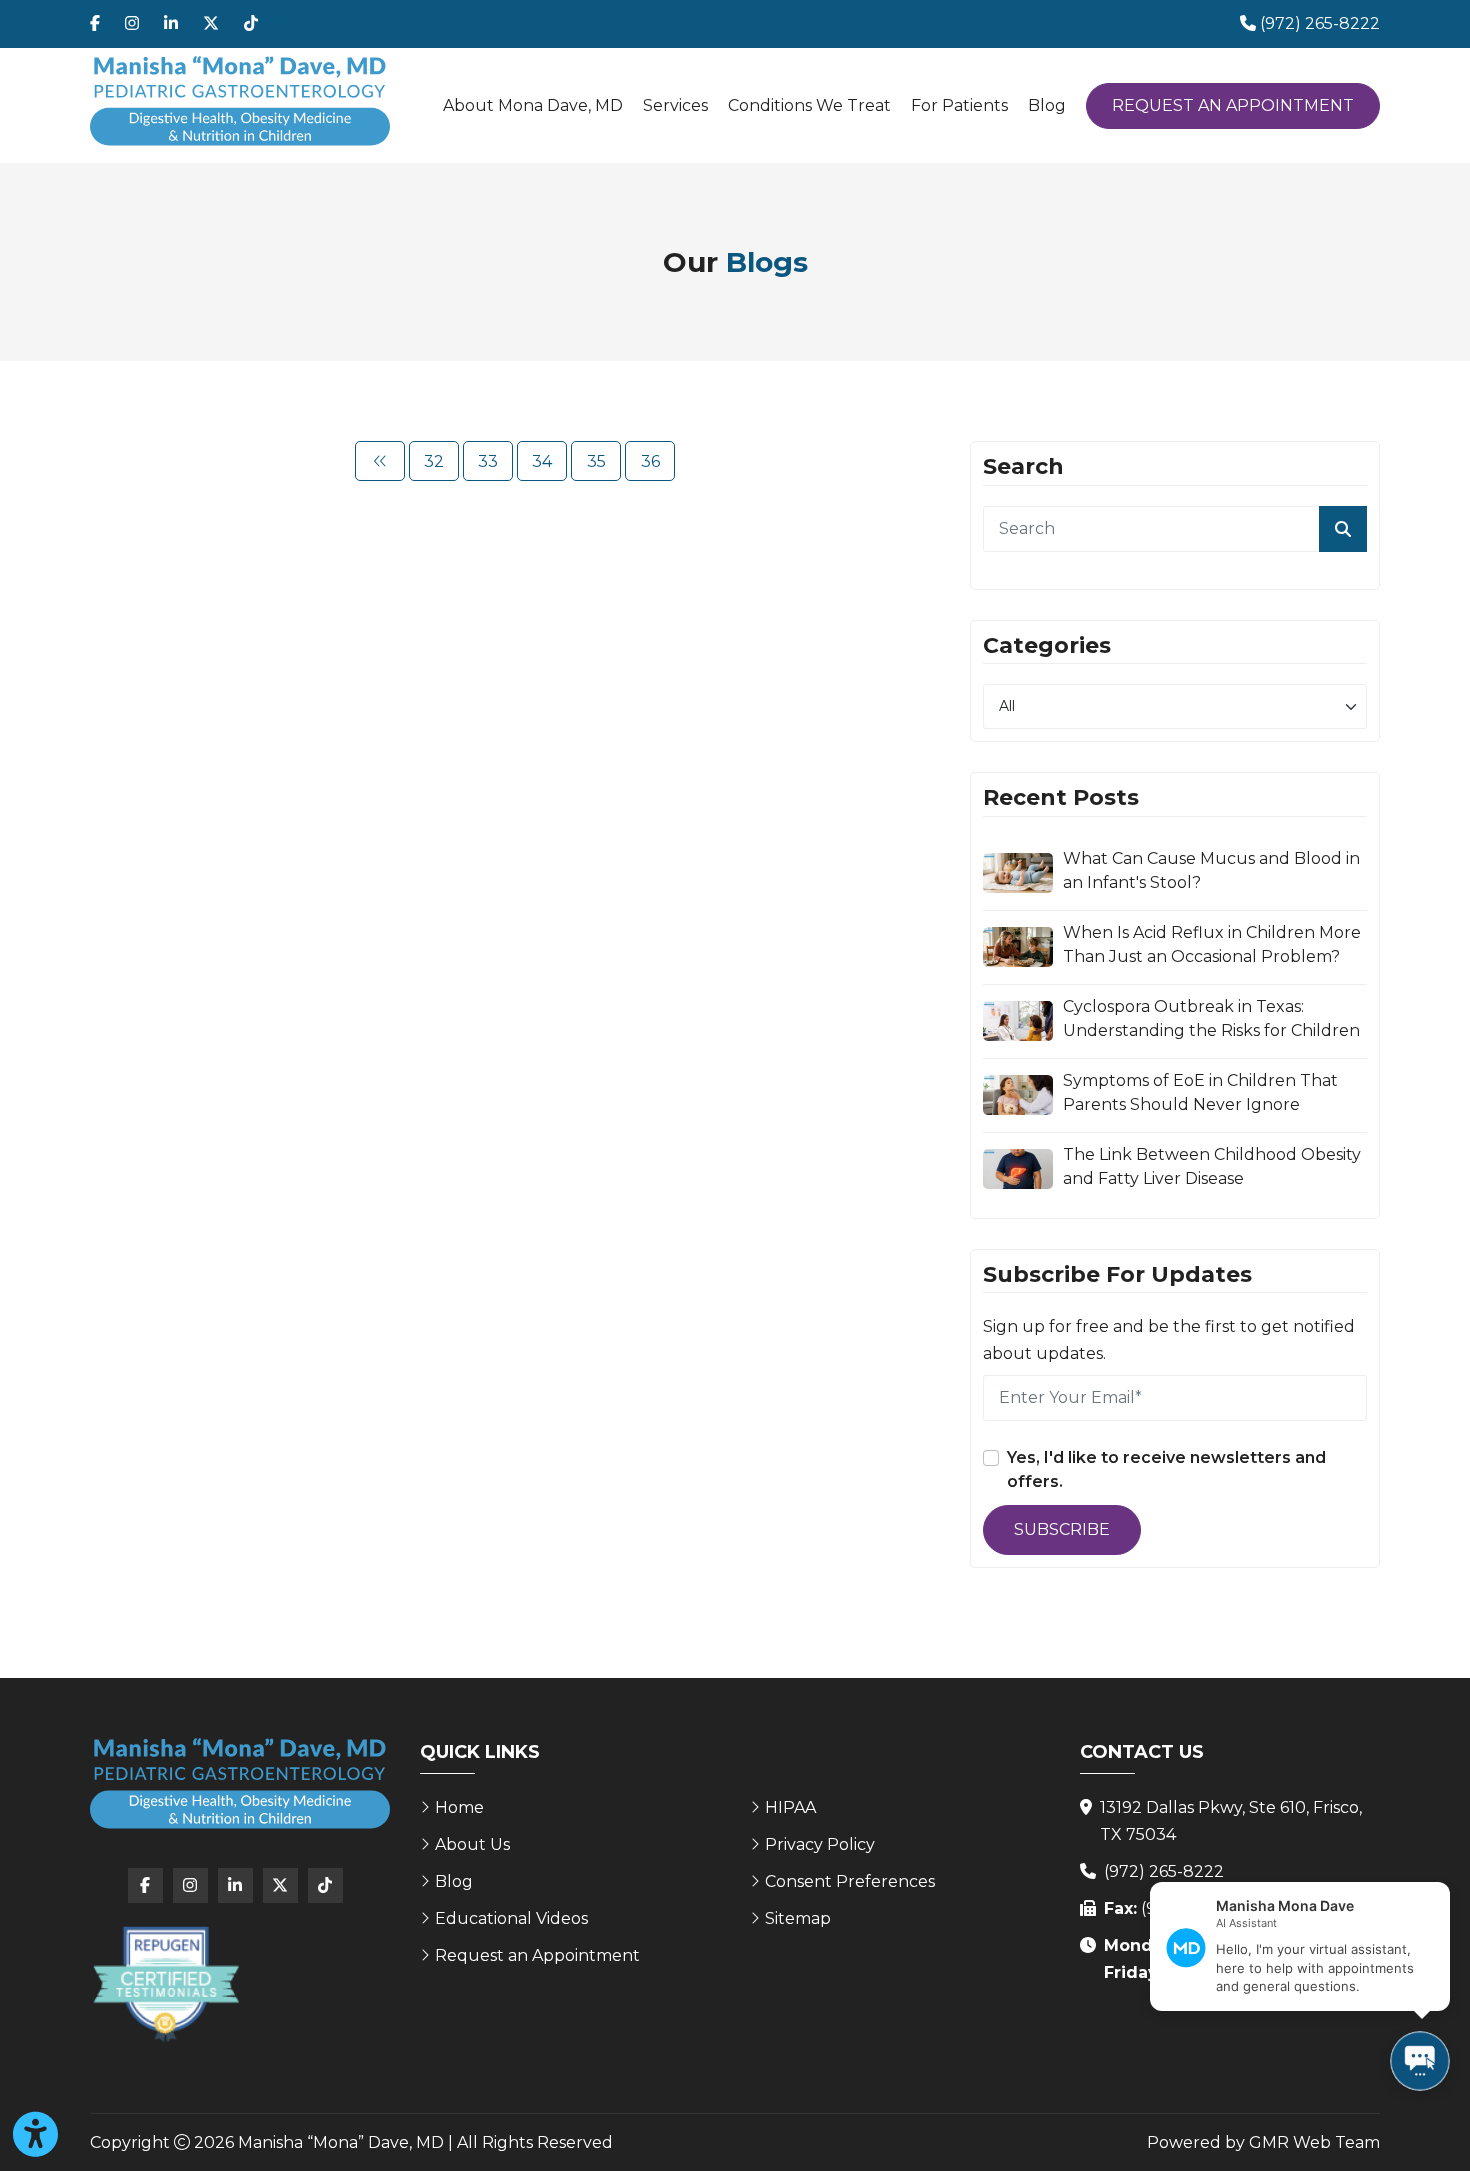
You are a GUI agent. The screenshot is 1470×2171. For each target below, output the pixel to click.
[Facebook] (95, 24)
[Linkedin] (171, 24)
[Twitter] (211, 24)
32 (434, 461)
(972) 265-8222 (1164, 1871)
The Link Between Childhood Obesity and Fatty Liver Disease (1212, 1166)
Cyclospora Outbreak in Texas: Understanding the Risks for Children (1211, 1018)
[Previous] (380, 461)
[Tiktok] (251, 24)
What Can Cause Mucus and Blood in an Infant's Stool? (1211, 870)
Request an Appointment (1233, 105)
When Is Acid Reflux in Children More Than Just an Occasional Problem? (1212, 944)
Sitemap (798, 1918)
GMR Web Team (1314, 2142)
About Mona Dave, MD (533, 105)
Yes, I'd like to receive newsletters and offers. (1166, 1469)
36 (650, 461)
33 (488, 461)
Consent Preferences (850, 1881)
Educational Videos (511, 1918)
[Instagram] (132, 24)
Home (459, 1807)
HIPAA (790, 1807)
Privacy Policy (820, 1844)
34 (542, 461)
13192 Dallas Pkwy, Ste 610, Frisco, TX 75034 (1231, 1821)
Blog (1047, 105)
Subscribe (1062, 1529)
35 (596, 461)
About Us (472, 1844)
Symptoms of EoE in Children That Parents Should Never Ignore (1200, 1092)
